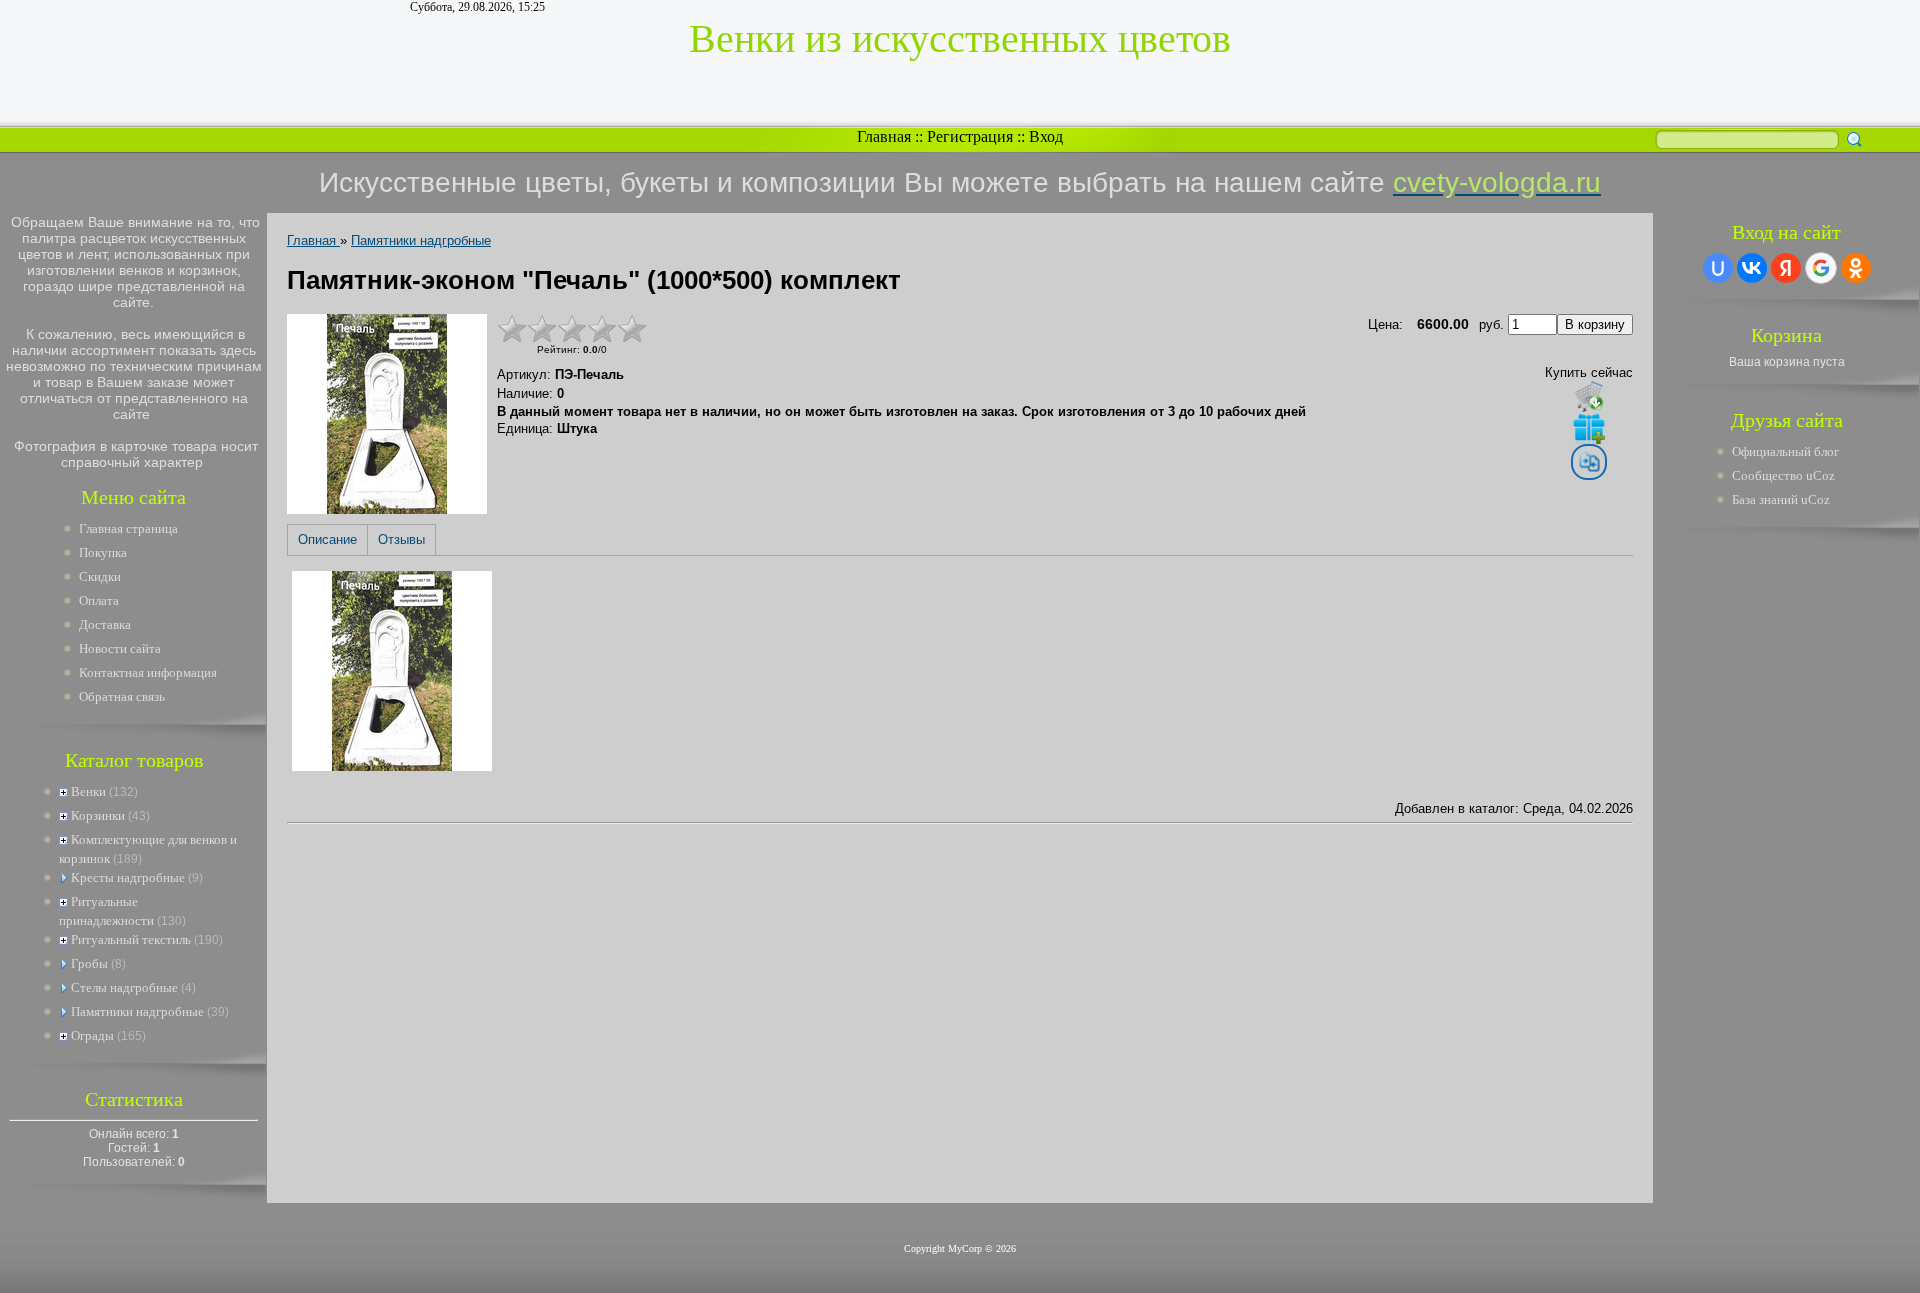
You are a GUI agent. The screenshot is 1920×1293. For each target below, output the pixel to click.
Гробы (89, 963)
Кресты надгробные (128, 877)
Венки (88, 791)
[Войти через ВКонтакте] (1752, 268)
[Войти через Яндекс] (1786, 268)
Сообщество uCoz (1783, 475)
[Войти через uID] (1718, 268)
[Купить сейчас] (1589, 396)
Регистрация (970, 136)
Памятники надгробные (137, 1011)
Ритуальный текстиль (131, 939)
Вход (1046, 136)
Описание (327, 539)
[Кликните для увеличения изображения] (387, 414)
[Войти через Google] (1821, 268)
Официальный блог (1785, 451)
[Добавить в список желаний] (1589, 428)
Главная (884, 136)
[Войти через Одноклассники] (1856, 268)
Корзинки (98, 815)
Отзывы (401, 539)
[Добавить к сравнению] (1589, 462)
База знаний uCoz (1781, 499)
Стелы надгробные (124, 987)
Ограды (92, 1035)
